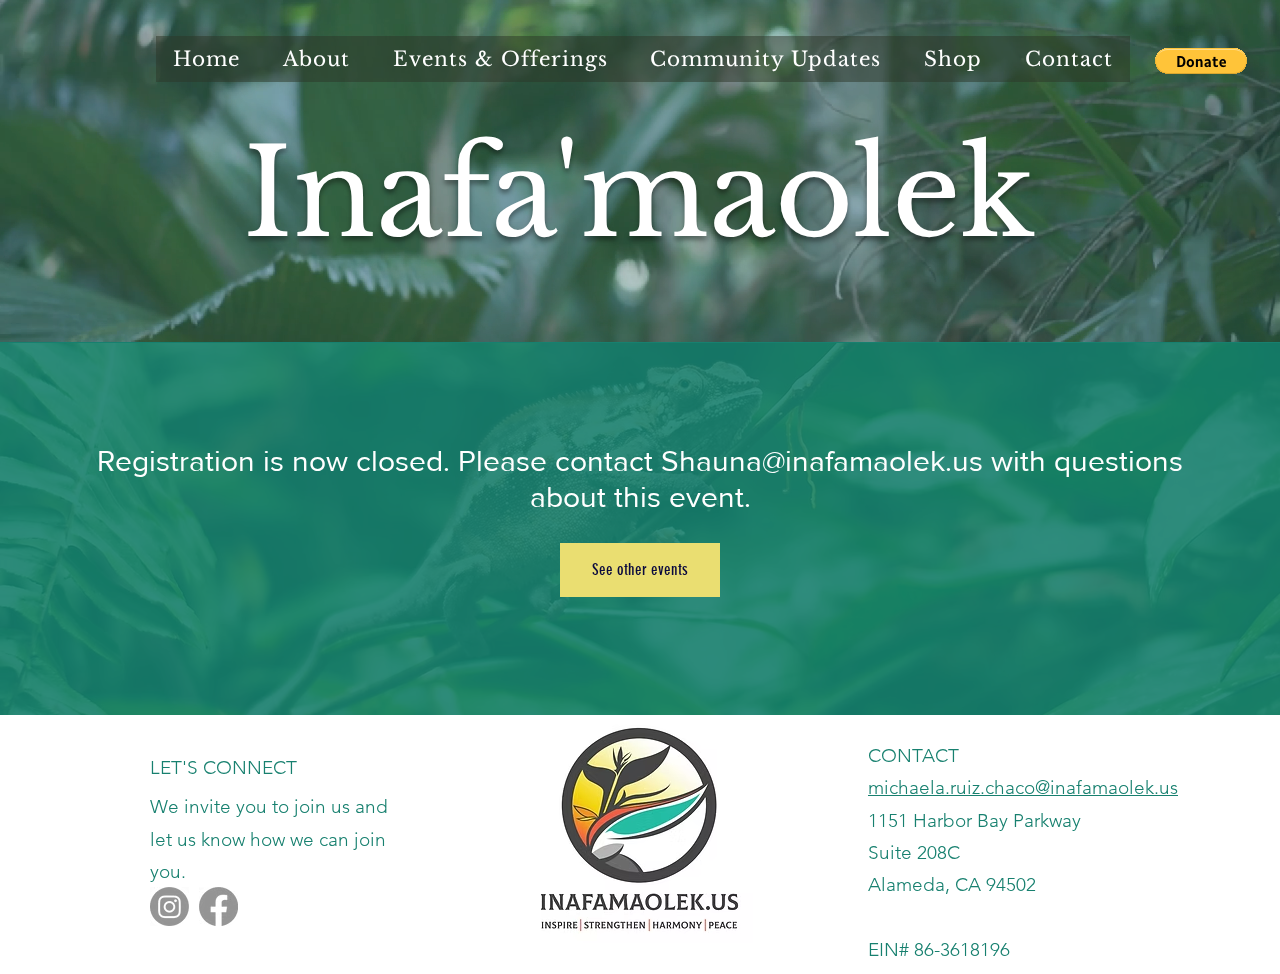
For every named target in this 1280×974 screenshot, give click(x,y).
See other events (640, 569)
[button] (1201, 61)
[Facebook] (218, 906)
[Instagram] (169, 906)
